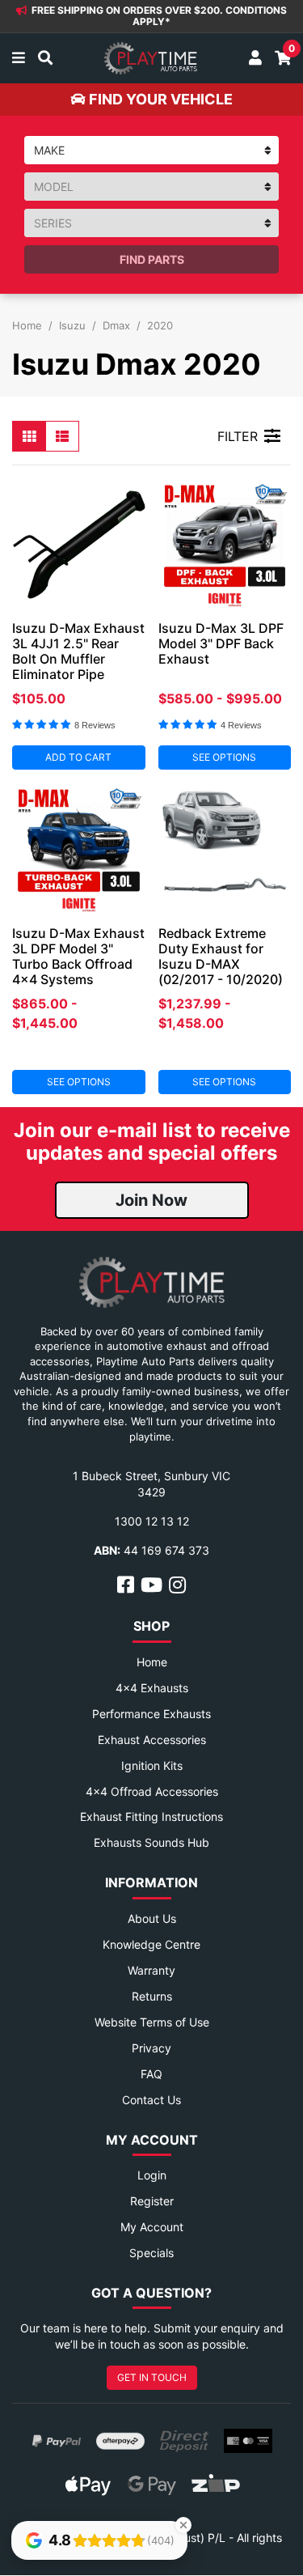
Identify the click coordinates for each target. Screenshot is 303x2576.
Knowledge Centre (151, 1944)
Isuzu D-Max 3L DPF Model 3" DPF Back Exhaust (221, 643)
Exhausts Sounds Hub (151, 1842)
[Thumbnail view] (29, 436)
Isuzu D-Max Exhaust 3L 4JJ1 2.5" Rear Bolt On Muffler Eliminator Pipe (78, 651)
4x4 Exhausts (152, 1688)
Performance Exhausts (151, 1714)
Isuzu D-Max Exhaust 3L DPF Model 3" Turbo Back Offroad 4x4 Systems (78, 956)
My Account (152, 2227)
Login (152, 2175)
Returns (152, 1996)
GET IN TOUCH (152, 2377)
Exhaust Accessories (152, 1740)
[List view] (62, 436)
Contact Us (151, 2100)
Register (152, 2201)
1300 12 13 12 (152, 1521)
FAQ (151, 2074)
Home (152, 1662)
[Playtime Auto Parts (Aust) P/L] (151, 58)
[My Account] (255, 58)
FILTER (238, 436)
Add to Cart (78, 757)
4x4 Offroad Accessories (152, 1791)
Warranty (151, 1970)
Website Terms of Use (152, 2022)
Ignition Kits (152, 1765)
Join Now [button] (151, 1200)
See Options (224, 757)
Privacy (151, 2048)
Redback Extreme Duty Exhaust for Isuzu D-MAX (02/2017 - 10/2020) (221, 956)
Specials (151, 2253)
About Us (152, 1918)
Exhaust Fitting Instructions (151, 1816)
